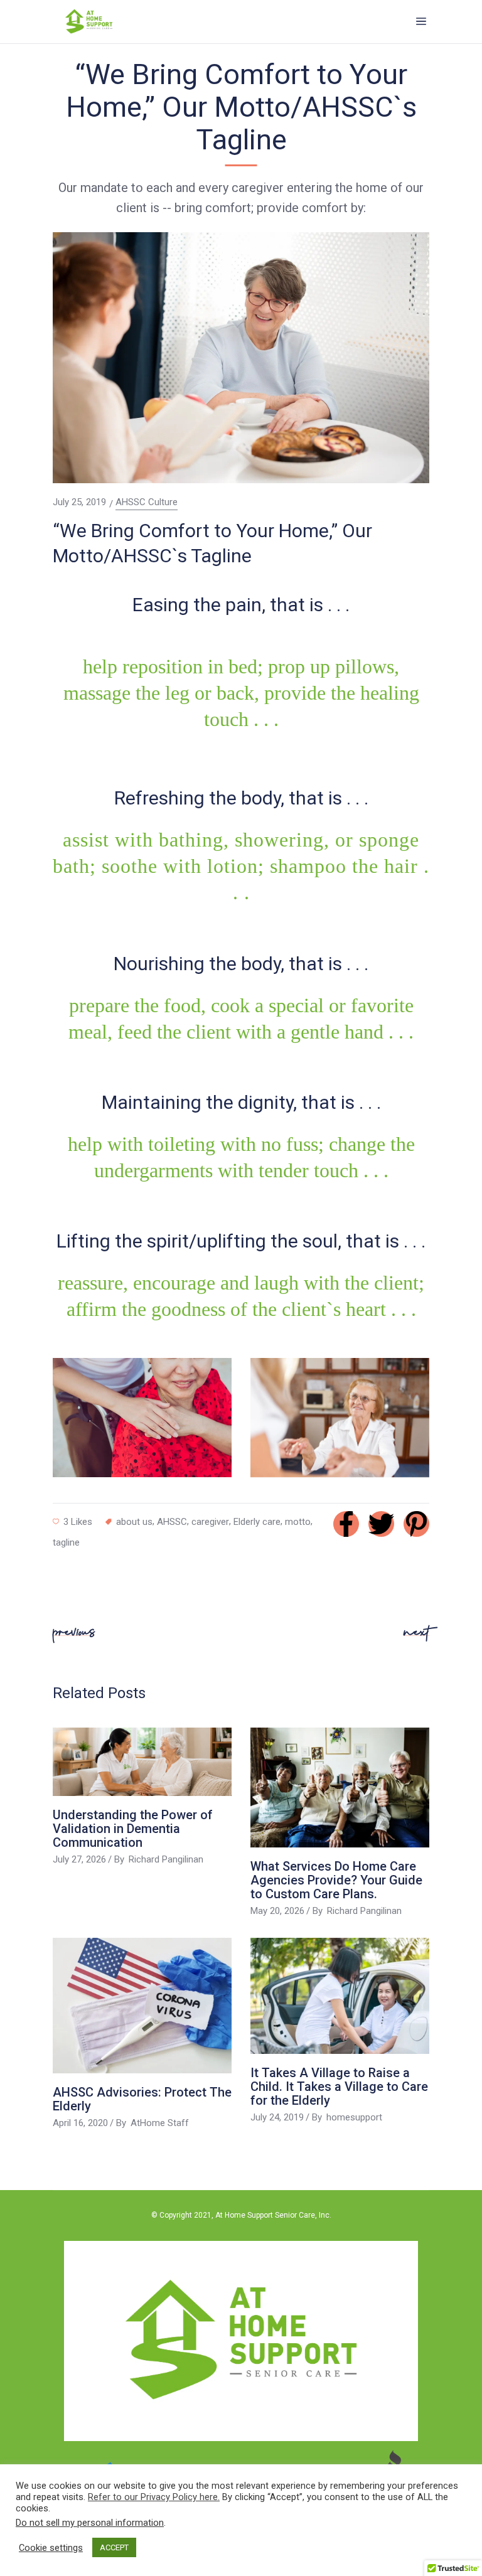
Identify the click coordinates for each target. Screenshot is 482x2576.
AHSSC (172, 1522)
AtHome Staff (160, 2123)
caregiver (210, 1522)
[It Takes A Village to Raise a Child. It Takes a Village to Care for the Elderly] (340, 1996)
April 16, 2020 (80, 2123)
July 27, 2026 (79, 1859)
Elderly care (257, 1522)
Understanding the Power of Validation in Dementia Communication (133, 1829)
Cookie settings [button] (51, 2548)
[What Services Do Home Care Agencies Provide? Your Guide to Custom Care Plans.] (340, 1787)
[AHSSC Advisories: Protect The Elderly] (142, 2006)
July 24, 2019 (277, 2117)
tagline (66, 1542)
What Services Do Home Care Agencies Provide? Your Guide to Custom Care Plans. (336, 1880)
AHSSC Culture (147, 502)
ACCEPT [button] (114, 2547)
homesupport (354, 2117)
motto (298, 1522)
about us (134, 1522)
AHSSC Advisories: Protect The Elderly (142, 2099)
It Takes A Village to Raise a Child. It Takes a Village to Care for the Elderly (339, 2087)
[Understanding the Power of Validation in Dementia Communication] (142, 1761)
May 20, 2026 (277, 1911)
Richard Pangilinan (166, 1859)
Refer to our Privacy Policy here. (154, 2497)
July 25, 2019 (79, 502)
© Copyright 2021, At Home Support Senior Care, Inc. (241, 2215)
